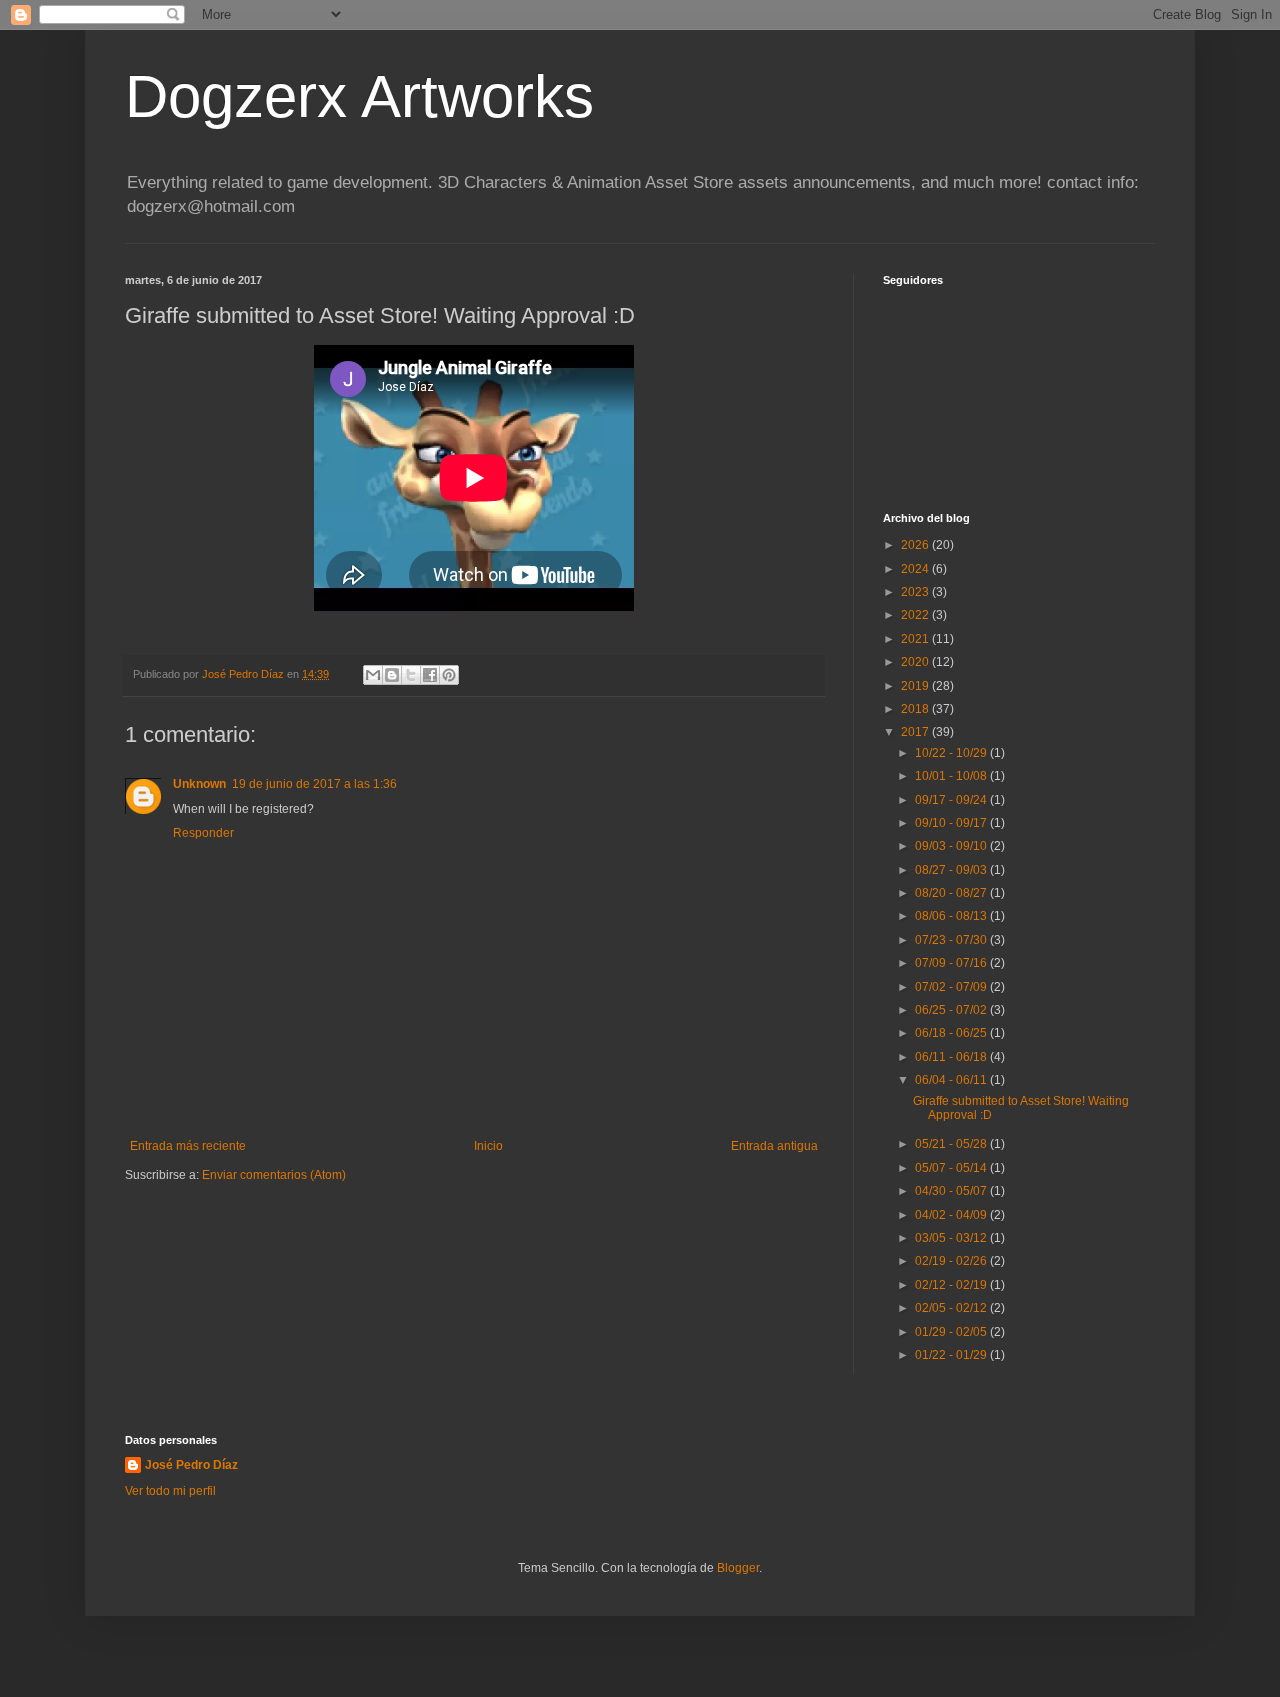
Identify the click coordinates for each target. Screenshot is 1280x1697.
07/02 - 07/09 (952, 987)
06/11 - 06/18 (952, 1057)
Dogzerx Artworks (359, 96)
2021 (916, 639)
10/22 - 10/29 (952, 753)
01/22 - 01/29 (952, 1355)
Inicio (488, 1146)
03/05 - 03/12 (952, 1238)
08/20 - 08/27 (952, 893)
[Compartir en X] (411, 675)
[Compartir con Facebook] (430, 675)
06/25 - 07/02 (952, 1010)
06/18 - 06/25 (952, 1033)
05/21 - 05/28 (952, 1144)
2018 (916, 709)
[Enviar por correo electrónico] (373, 675)
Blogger (738, 1568)
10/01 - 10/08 (952, 776)
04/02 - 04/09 (952, 1215)
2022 (916, 615)
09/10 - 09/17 (952, 823)
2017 (916, 732)
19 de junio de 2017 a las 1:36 (314, 784)
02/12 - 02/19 (952, 1285)
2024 (916, 569)
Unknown (199, 784)
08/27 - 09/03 (952, 870)
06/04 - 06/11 (952, 1080)
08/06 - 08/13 (952, 916)
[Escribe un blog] (392, 675)
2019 (916, 686)
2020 (916, 662)
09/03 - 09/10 (952, 846)
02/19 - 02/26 (952, 1261)
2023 (916, 592)
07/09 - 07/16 (952, 963)
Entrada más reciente (188, 1146)
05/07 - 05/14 (952, 1168)
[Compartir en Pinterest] (449, 675)
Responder (203, 833)
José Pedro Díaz (191, 1465)
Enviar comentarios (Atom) (274, 1175)
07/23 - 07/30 (952, 940)
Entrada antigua (774, 1146)
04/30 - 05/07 (952, 1191)
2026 (916, 545)
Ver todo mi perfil (170, 1491)
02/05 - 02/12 (952, 1308)
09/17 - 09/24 (952, 800)
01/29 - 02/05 (952, 1332)
